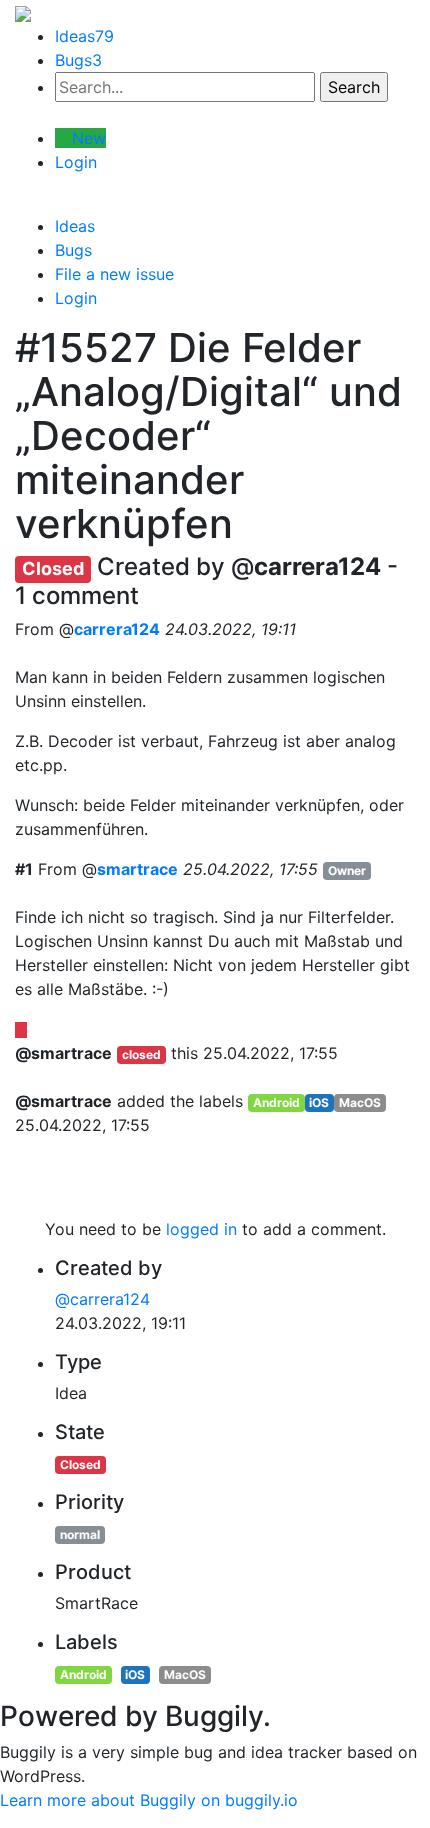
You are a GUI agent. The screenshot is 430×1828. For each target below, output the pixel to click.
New (86, 138)
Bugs (78, 60)
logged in (201, 1229)
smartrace (137, 869)
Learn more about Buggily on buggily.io (149, 1800)
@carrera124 (102, 1299)
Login (76, 162)
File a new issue (114, 274)
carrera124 (117, 629)
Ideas (84, 36)
